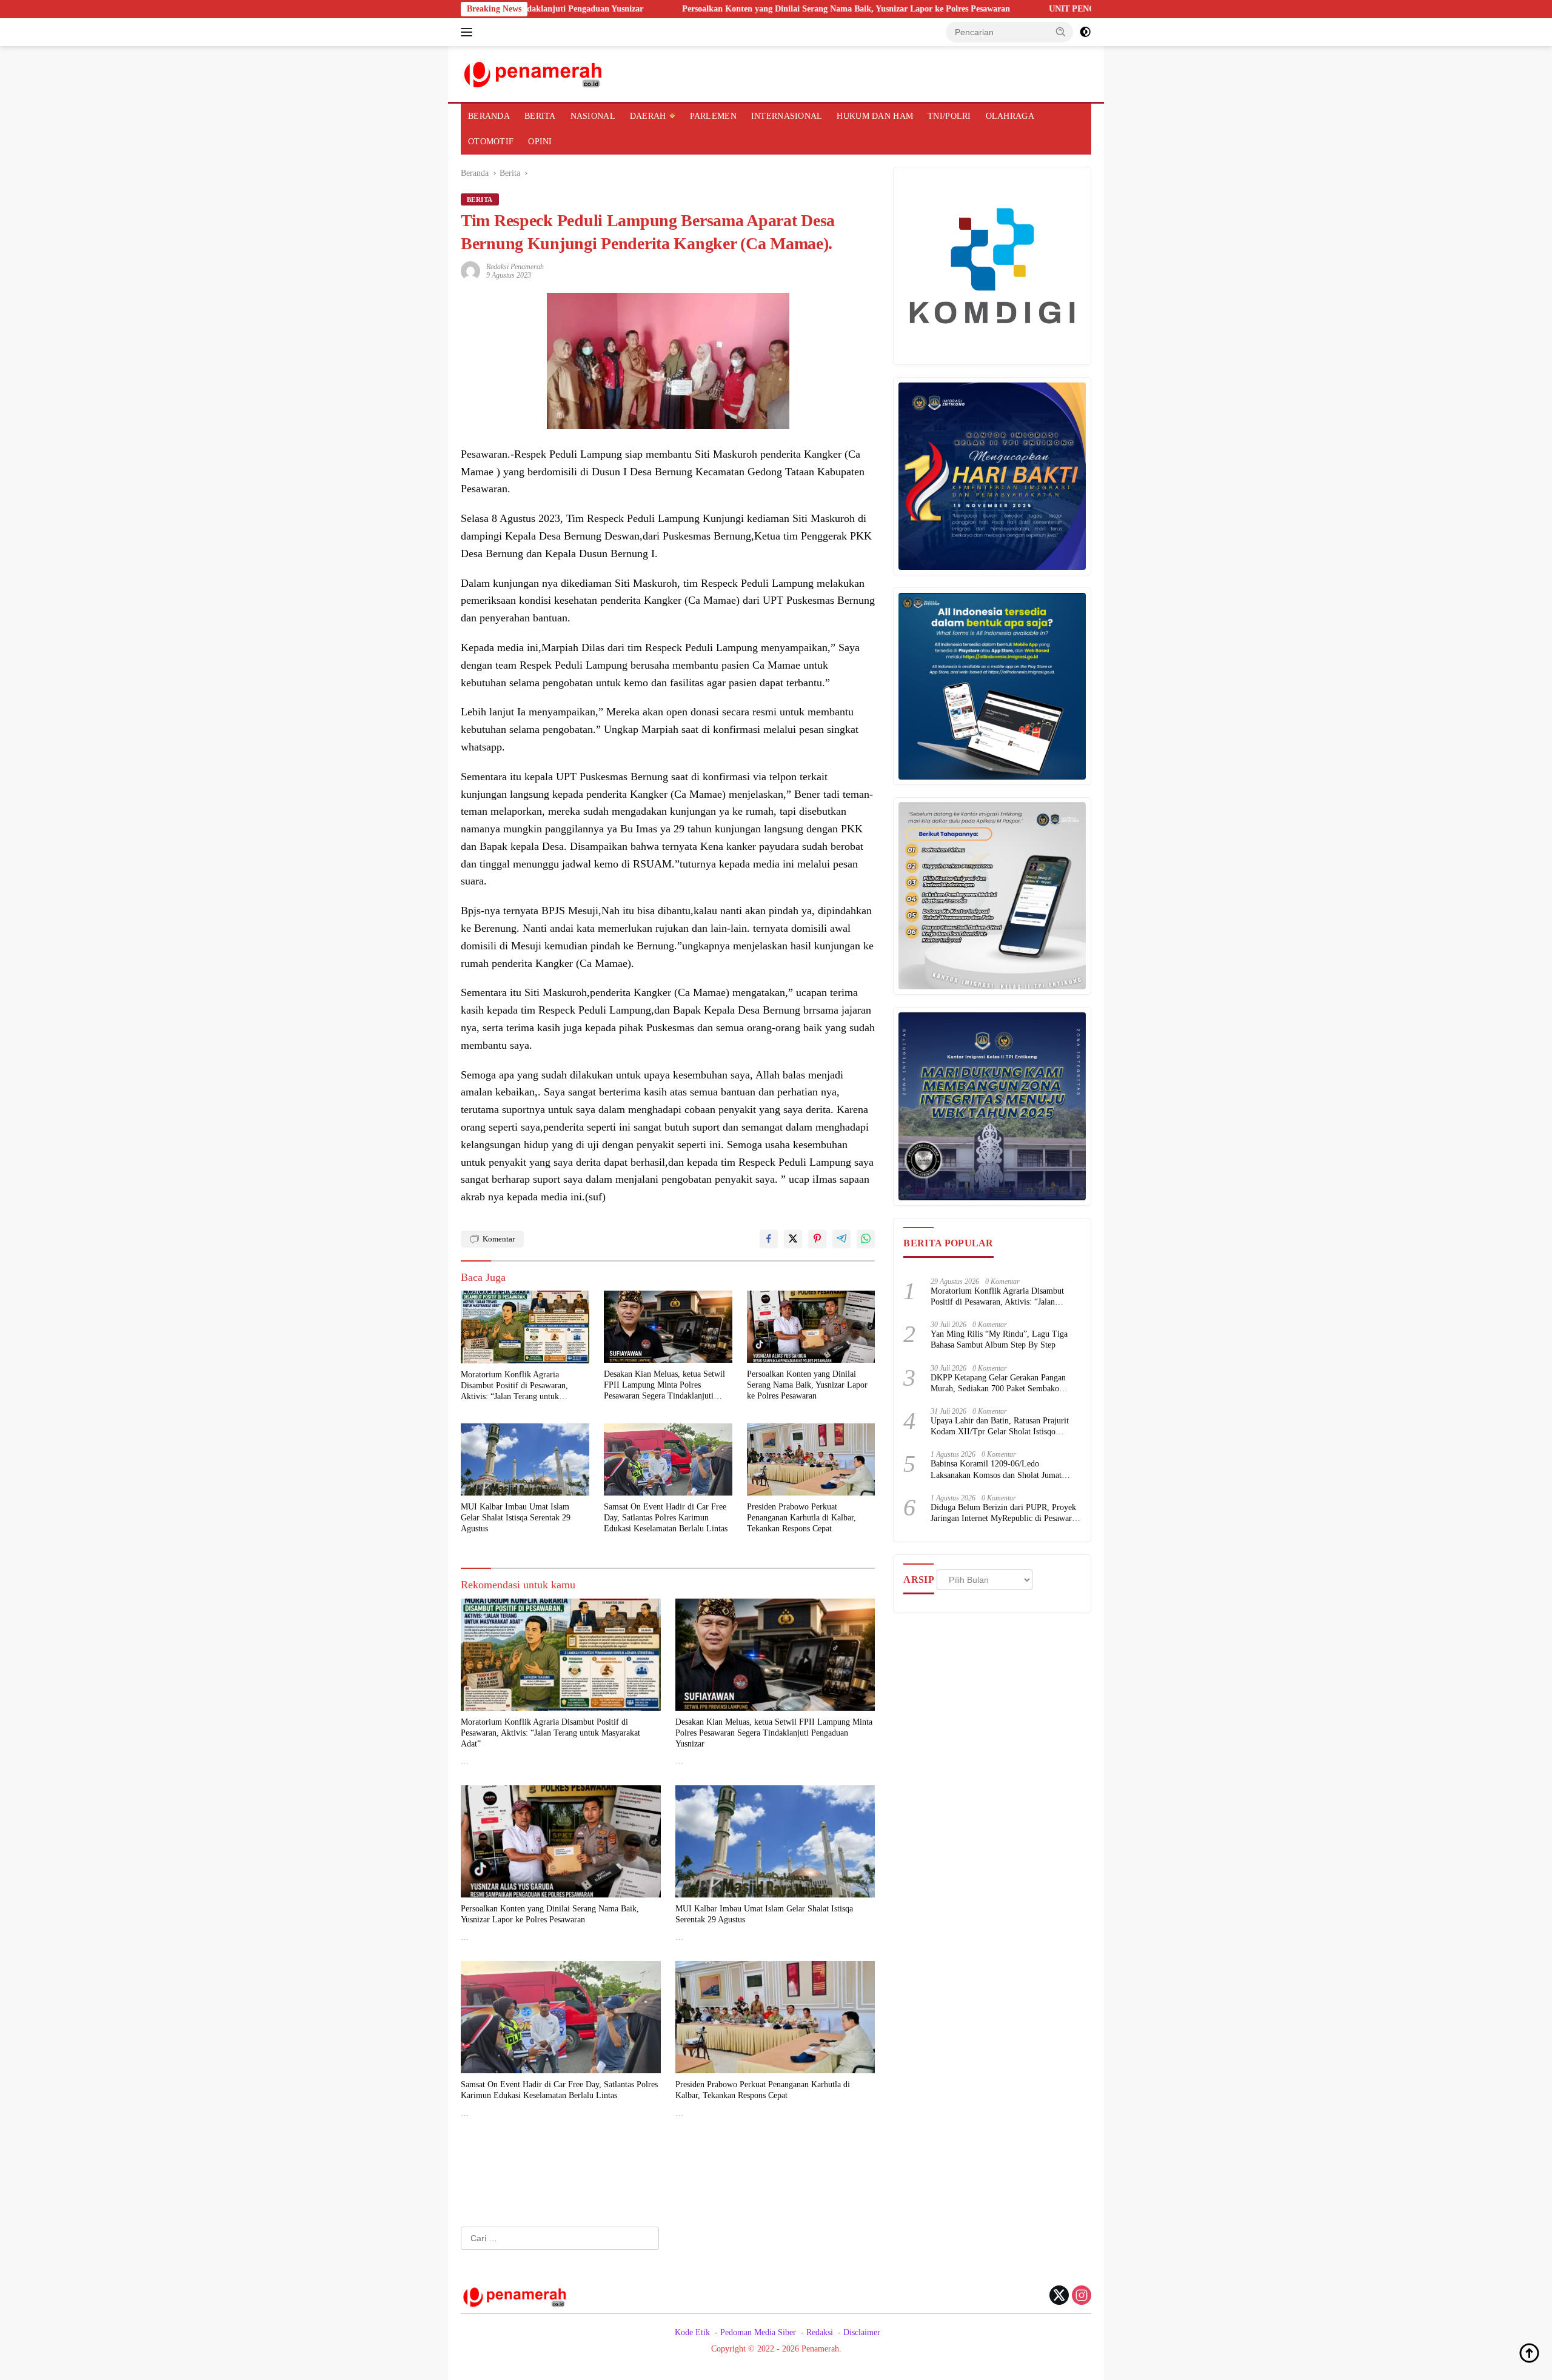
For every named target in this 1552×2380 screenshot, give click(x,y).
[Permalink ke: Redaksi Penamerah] (470, 270)
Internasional (787, 116)
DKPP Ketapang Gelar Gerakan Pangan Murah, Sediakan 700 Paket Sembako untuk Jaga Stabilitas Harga (998, 1384)
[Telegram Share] (841, 1239)
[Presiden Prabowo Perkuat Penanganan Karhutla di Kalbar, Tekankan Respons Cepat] (811, 1459)
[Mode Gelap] (1085, 32)
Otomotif (491, 142)
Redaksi (820, 2332)
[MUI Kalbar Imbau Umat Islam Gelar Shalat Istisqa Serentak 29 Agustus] (525, 1459)
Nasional (593, 116)
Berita (540, 116)
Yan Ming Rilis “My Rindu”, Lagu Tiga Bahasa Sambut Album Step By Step (999, 1339)
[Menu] (469, 32)
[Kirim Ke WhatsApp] (866, 1239)
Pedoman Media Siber (758, 2332)
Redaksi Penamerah (515, 267)
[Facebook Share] (769, 1239)
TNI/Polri (949, 116)
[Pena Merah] (534, 73)
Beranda (489, 116)
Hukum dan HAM (875, 116)
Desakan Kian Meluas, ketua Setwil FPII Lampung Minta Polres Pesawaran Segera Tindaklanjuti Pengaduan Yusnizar (664, 1386)
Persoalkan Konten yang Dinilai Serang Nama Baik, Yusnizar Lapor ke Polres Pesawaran (710, 9)
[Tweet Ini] (793, 1239)
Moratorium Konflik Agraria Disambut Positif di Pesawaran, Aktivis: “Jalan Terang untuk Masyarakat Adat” (514, 1386)
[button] (1061, 32)
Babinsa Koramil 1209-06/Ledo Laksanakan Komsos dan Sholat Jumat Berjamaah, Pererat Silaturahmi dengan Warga (998, 1470)
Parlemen (713, 116)
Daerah (648, 116)
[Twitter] (1059, 2296)
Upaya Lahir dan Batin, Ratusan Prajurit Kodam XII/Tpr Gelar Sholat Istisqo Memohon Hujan (1000, 1427)
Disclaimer (862, 2332)
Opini (540, 142)
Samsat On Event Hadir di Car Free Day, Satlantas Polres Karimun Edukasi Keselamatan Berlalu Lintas (666, 1518)
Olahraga (1010, 116)
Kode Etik (692, 2332)
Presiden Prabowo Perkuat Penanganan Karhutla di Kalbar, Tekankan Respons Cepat (801, 1518)
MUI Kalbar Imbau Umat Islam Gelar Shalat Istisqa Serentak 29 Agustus (516, 1518)
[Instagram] (1082, 2296)
